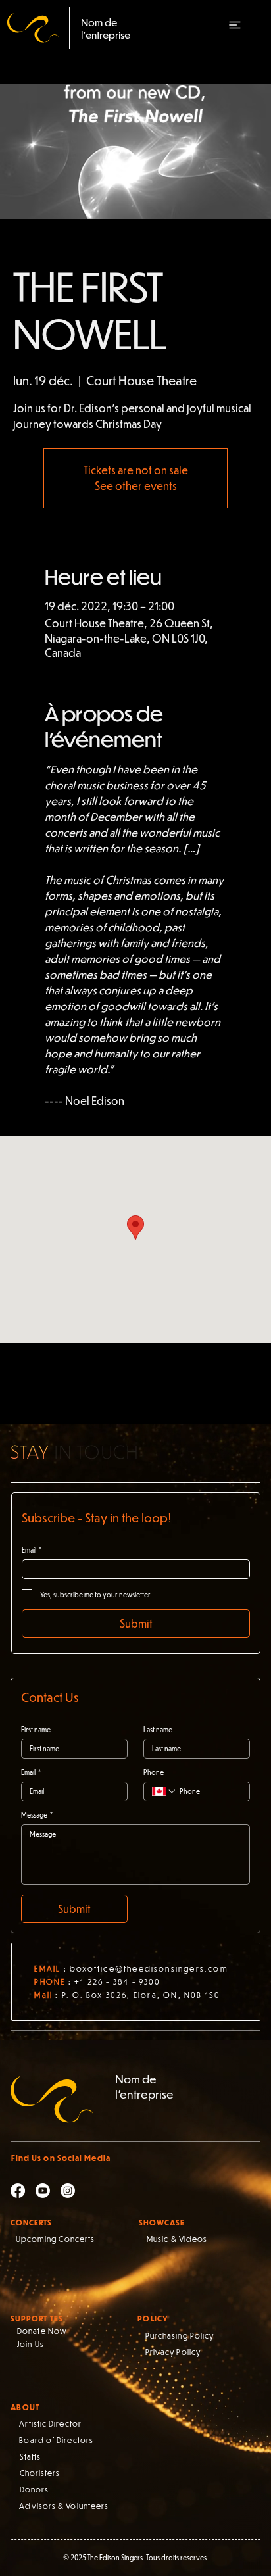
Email (32, 1550)
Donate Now (42, 2331)
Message (37, 1815)
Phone (154, 1772)
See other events (136, 486)
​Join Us (31, 2344)
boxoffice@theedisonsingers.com (149, 1968)
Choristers (40, 2473)
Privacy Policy (173, 2352)
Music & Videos (177, 2239)
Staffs (31, 2456)
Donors (35, 2489)
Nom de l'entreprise (106, 28)
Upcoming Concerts (56, 2239)
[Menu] (234, 25)
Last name (158, 1730)
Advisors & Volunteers (64, 2506)
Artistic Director (50, 2423)
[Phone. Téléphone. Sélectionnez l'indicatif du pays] (164, 1791)
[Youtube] (43, 2191)
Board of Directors (56, 2440)
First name (36, 1730)
